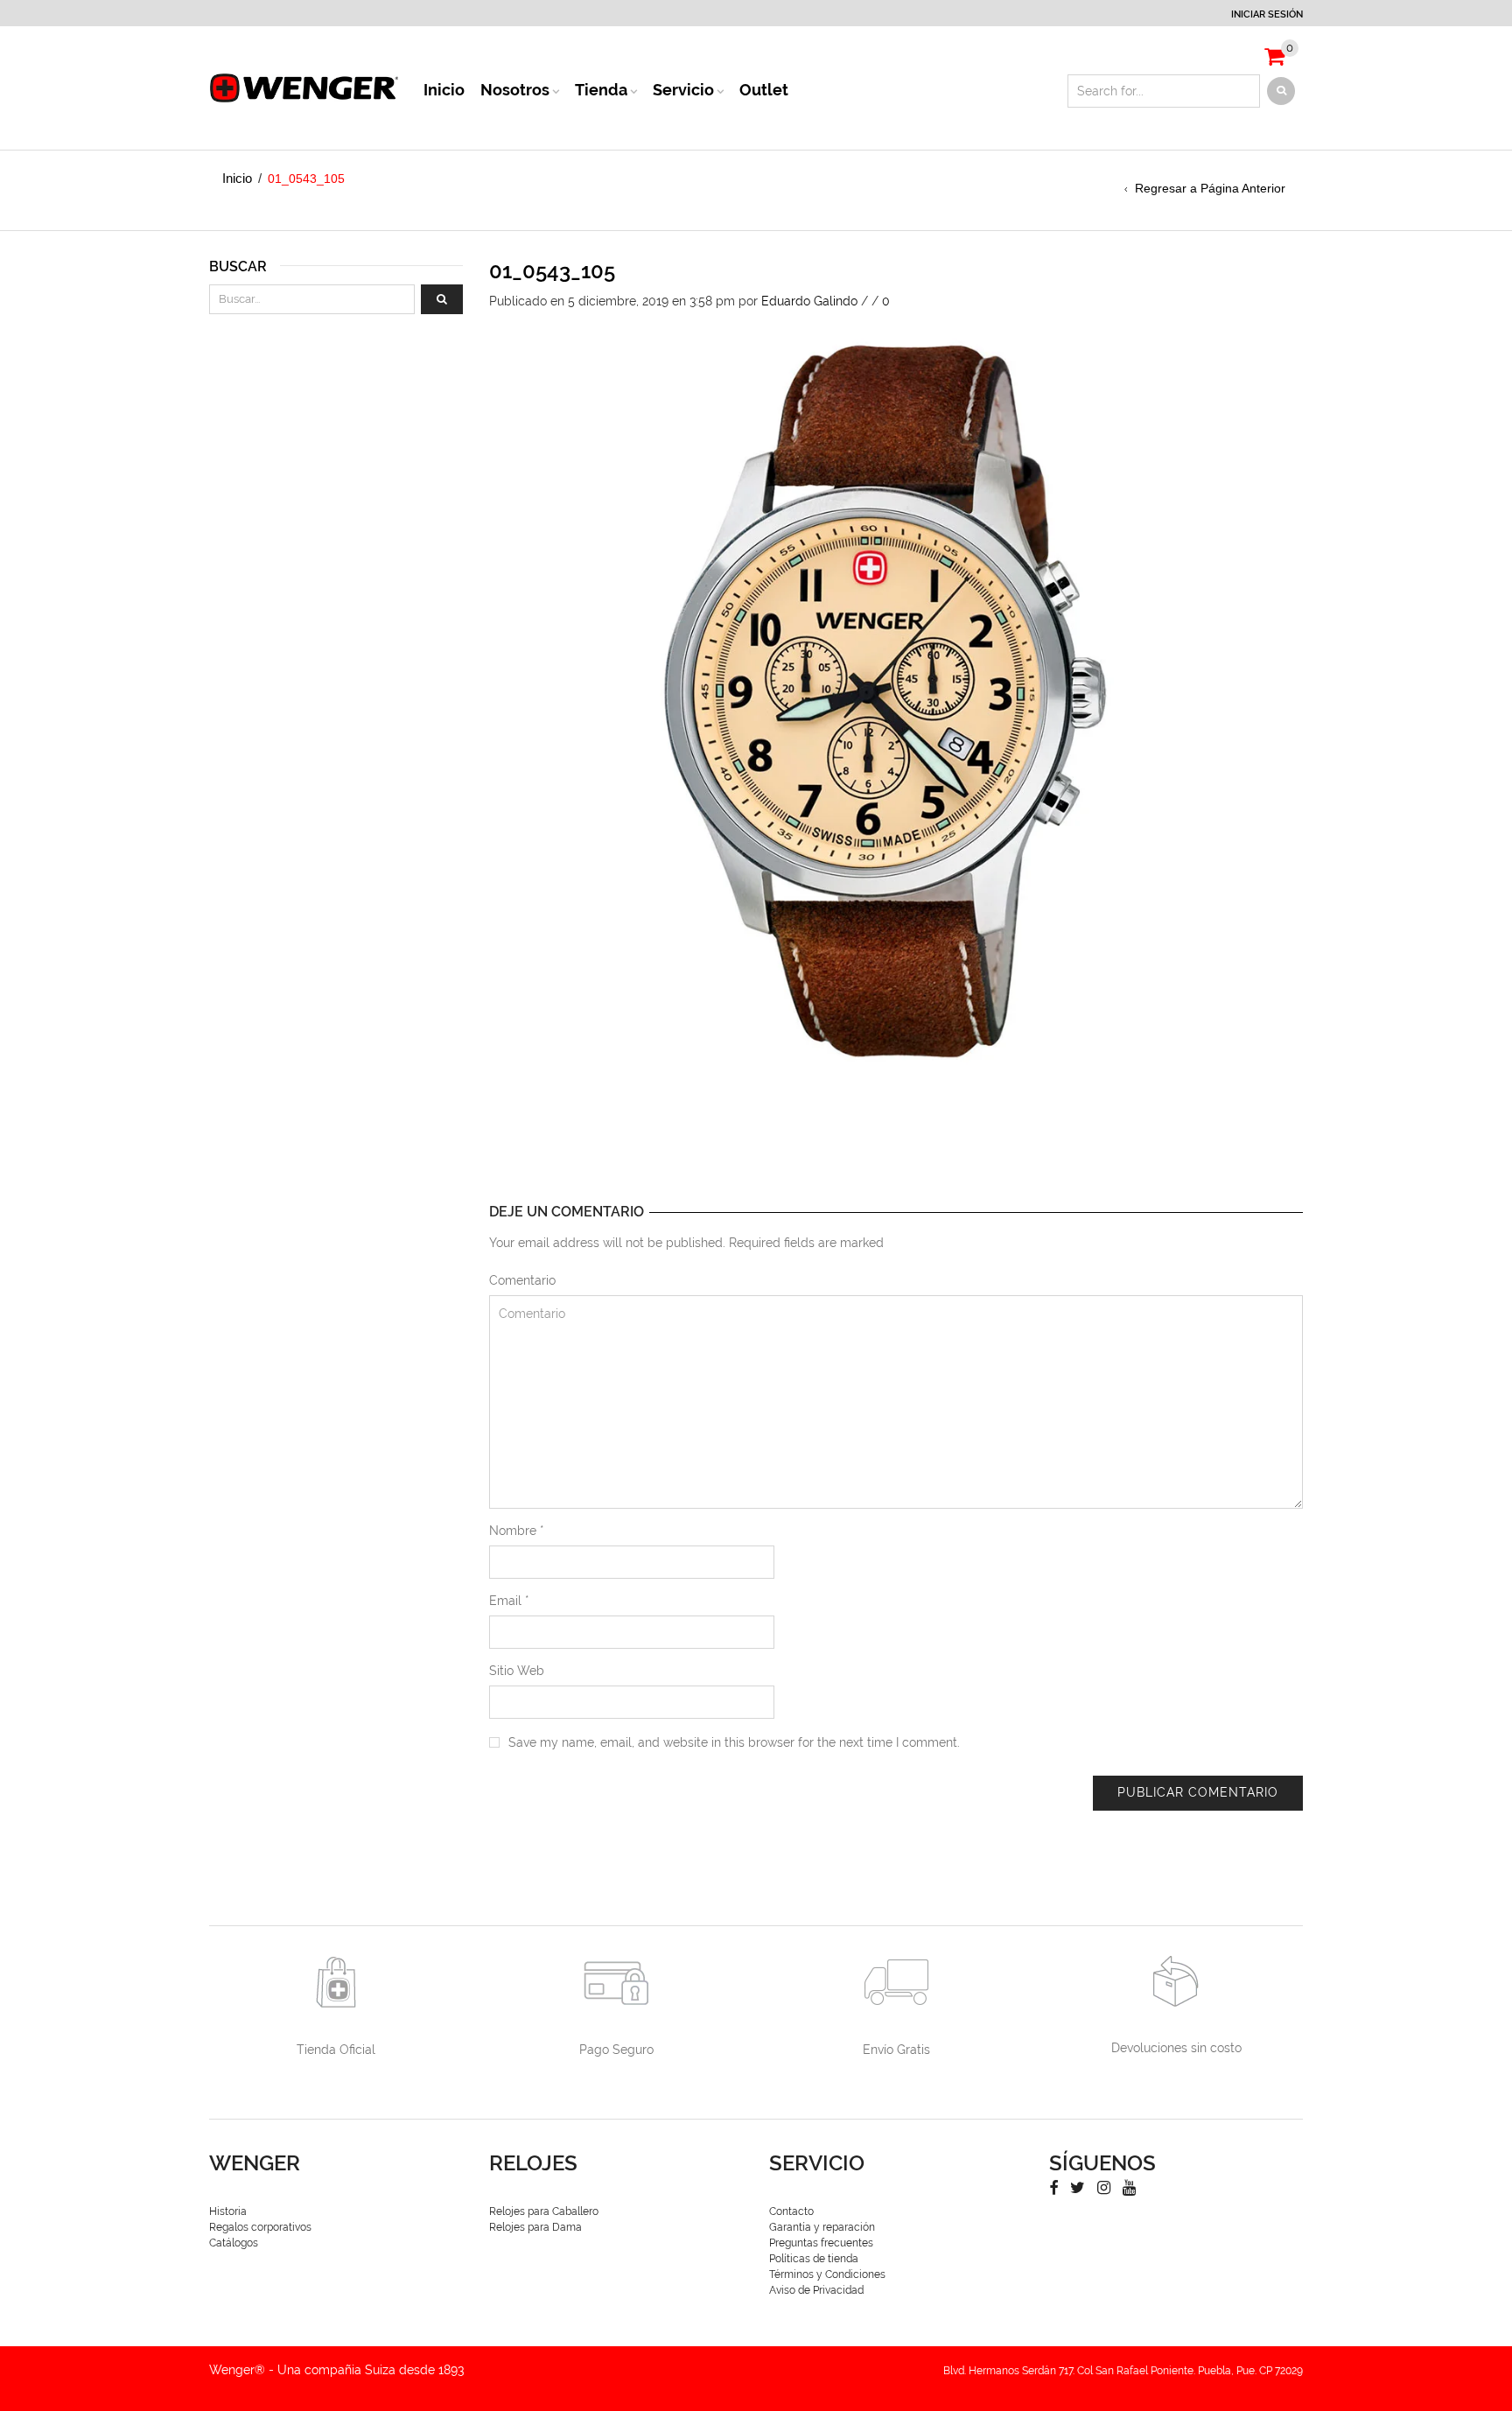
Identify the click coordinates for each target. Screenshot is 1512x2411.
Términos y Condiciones (827, 2274)
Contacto (791, 2211)
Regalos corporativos (260, 2227)
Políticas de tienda (814, 2259)
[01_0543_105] (883, 702)
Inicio (444, 90)
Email (509, 1601)
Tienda (601, 90)
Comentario (522, 1280)
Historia (228, 2211)
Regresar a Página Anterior (1210, 188)
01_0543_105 (552, 271)
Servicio (683, 90)
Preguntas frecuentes (821, 2243)
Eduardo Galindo (809, 301)
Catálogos (234, 2243)
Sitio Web (517, 1671)
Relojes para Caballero (544, 2211)
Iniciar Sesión (1267, 14)
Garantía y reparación (822, 2227)
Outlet (764, 90)
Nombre (517, 1531)
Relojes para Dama (535, 2227)
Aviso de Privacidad (816, 2290)
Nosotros (515, 90)
